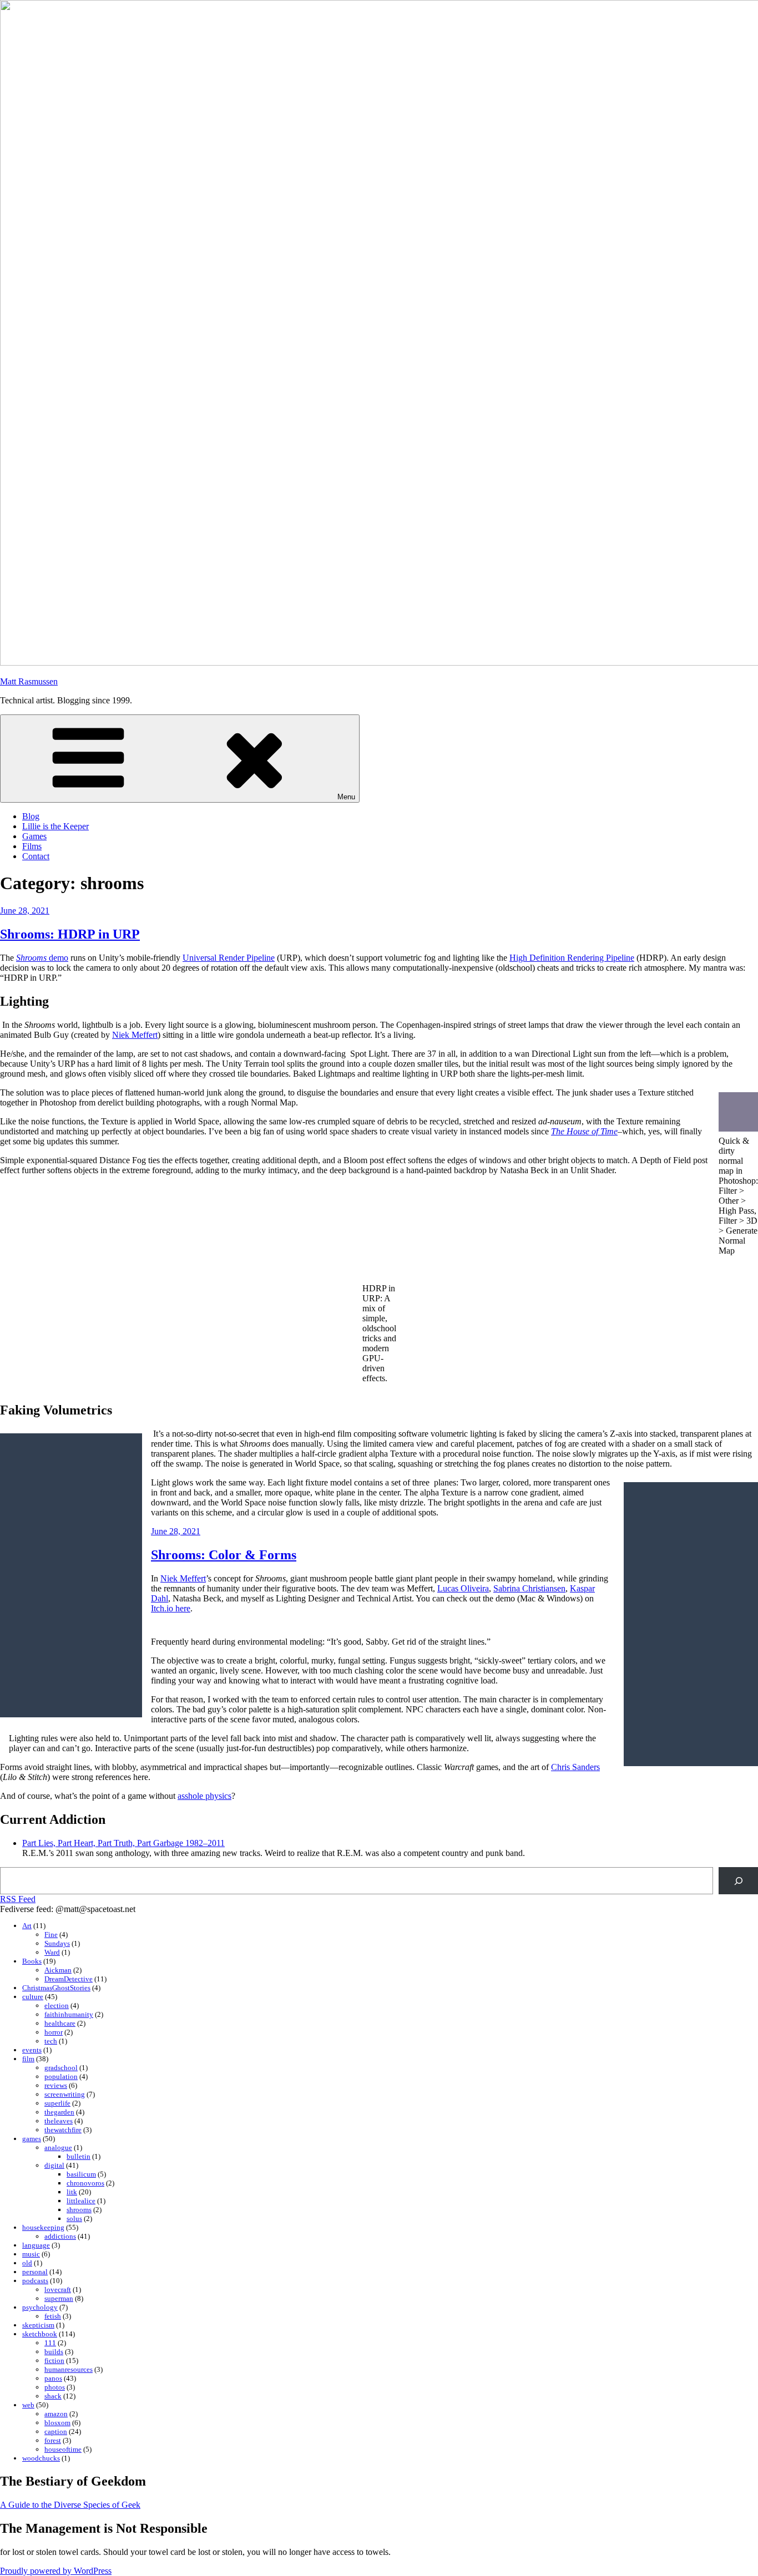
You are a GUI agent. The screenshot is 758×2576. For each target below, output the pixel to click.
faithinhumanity (69, 2014)
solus (74, 2218)
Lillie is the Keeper (55, 826)
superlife (57, 2103)
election (57, 2005)
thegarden (59, 2112)
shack (53, 2396)
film (28, 2059)
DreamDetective (69, 1979)
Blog (31, 816)
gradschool (61, 2068)
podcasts (35, 2281)
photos (55, 2387)
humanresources (69, 2369)
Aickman (58, 1970)
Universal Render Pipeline (229, 958)
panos (53, 2378)
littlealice (81, 2201)
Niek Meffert (135, 1035)
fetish (53, 2316)
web (28, 2405)
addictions (60, 2236)
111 (50, 2343)
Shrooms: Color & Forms (224, 1555)
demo (42, 958)
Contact (36, 856)
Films (32, 846)
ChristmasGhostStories (56, 1988)
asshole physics (204, 1796)
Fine (51, 1934)
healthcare (60, 2023)
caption (56, 2432)
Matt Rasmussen (29, 681)
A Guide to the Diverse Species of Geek (70, 2505)
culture (33, 1997)
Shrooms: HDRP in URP (70, 934)
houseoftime (63, 2449)
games (32, 2139)
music (31, 2254)
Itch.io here (171, 1608)
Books (32, 1961)
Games (34, 836)
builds (54, 2352)
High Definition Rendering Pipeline (572, 958)
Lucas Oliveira (463, 1588)
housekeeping (43, 2227)
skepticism (38, 2325)
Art (27, 1926)
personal (35, 2272)
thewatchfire (63, 2130)
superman (59, 2298)
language (36, 2245)
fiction (54, 2361)
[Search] (738, 1881)
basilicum (81, 2174)
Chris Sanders (575, 1767)
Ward (52, 1952)
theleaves (59, 2121)
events (32, 2050)
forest (53, 2440)
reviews (56, 2085)
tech (51, 2041)
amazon (56, 2414)
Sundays (57, 1943)
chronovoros (85, 2183)
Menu (346, 797)
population (61, 2076)
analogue (58, 2147)
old (27, 2263)
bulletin (79, 2156)
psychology (40, 2307)
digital (54, 2165)
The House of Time (584, 1131)
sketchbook (40, 2334)
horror (54, 2032)
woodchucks (41, 2458)
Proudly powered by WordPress (56, 2571)
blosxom (57, 2423)
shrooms (79, 2210)
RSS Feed (18, 1899)
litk (72, 2192)
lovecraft (58, 2290)
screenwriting (65, 2094)
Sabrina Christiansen (529, 1588)
